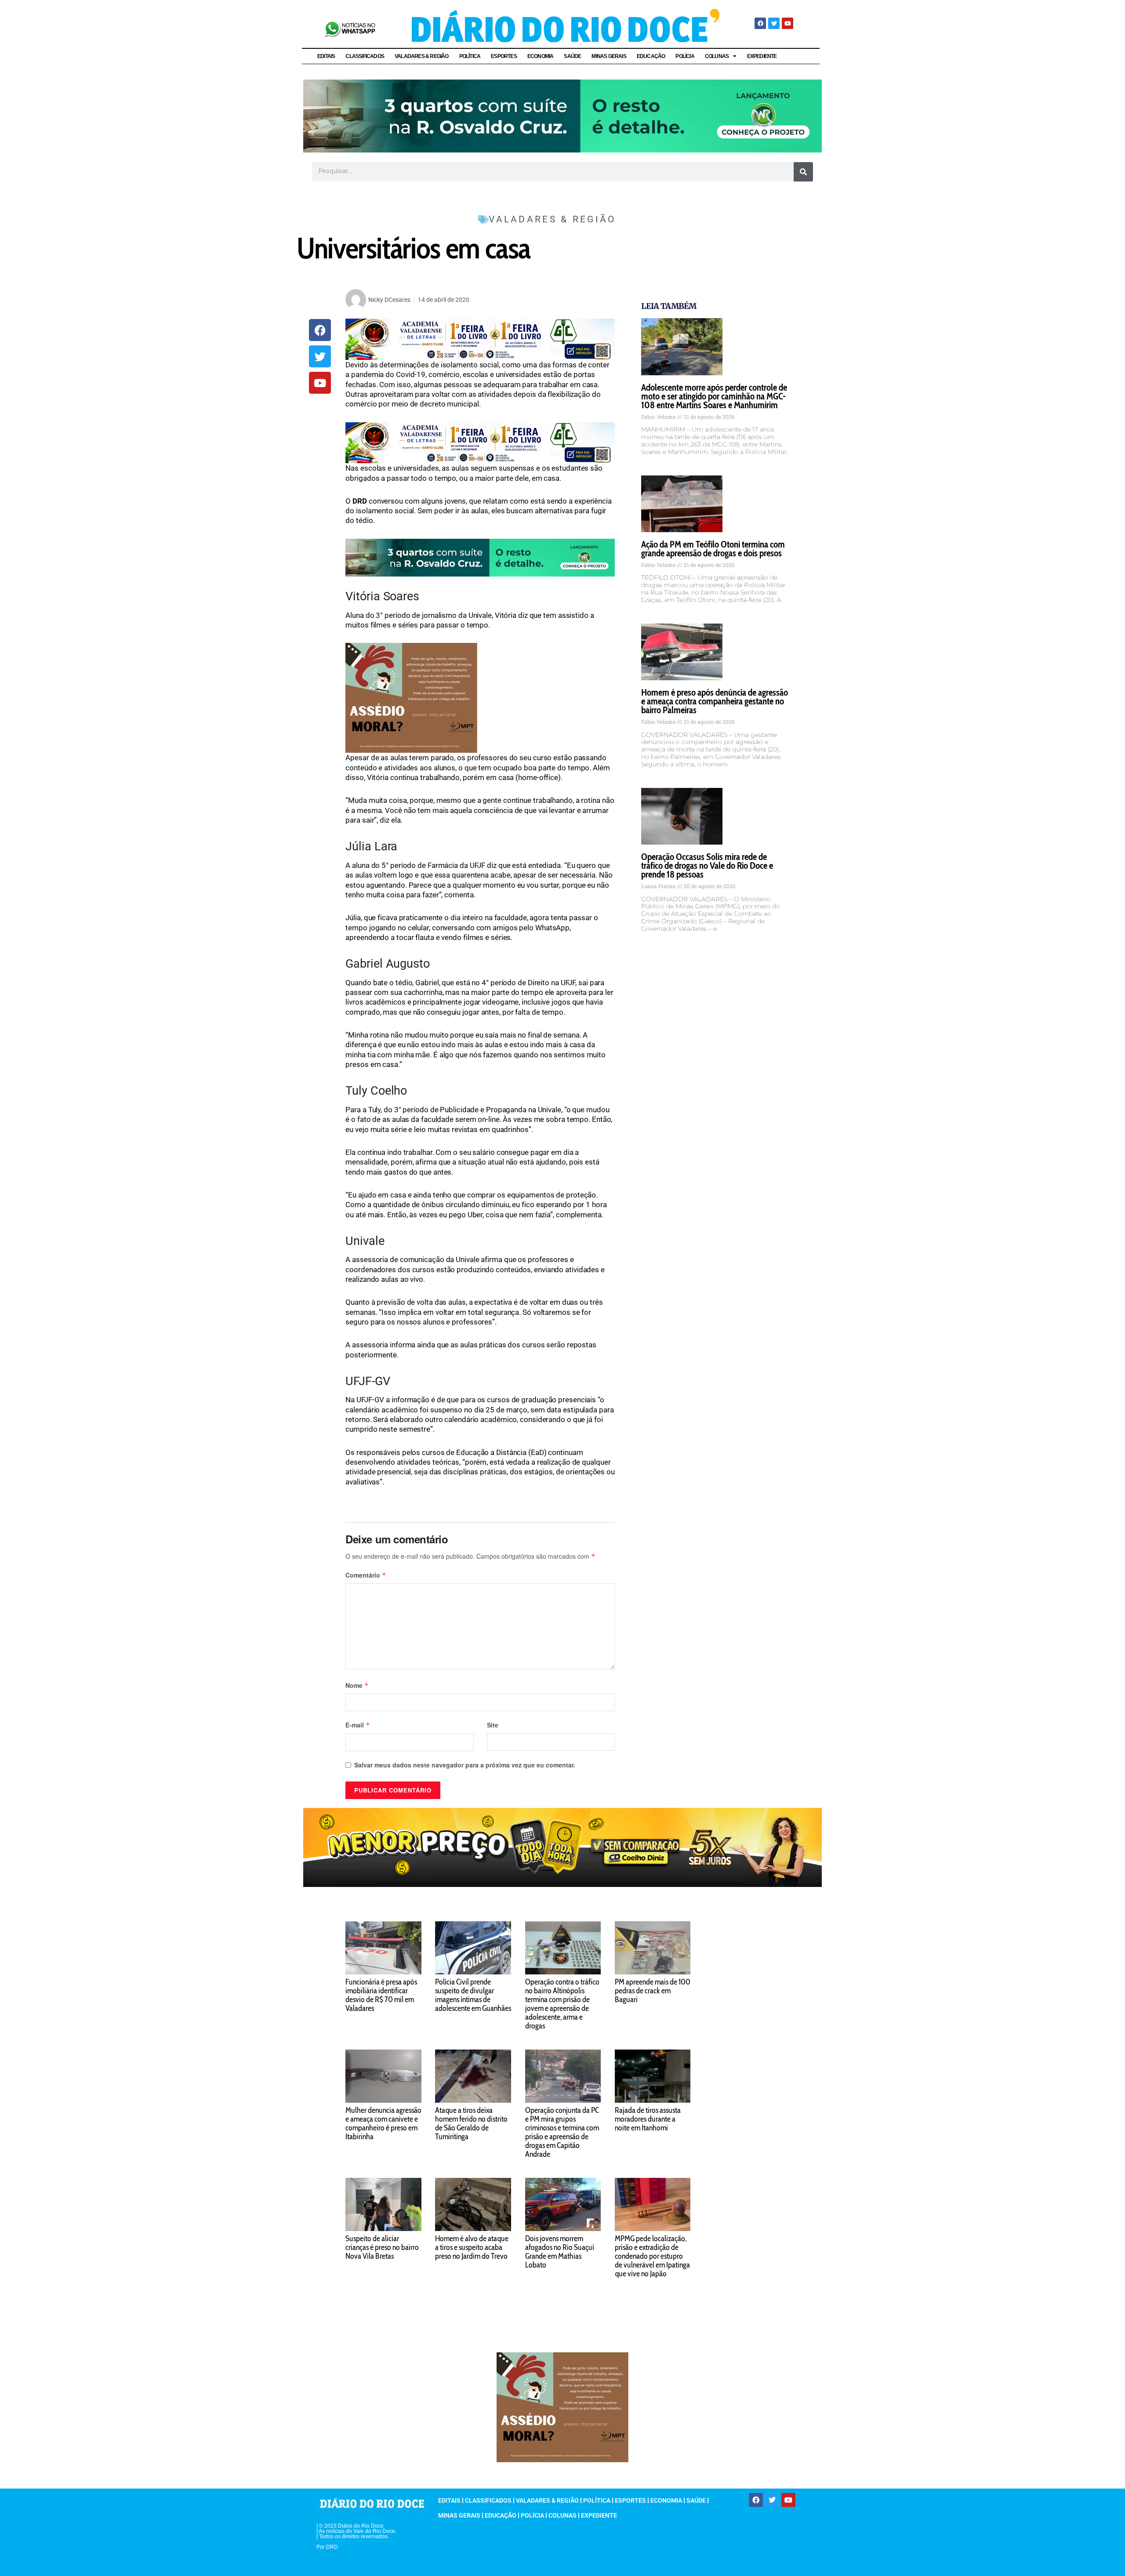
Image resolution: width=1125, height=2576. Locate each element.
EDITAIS (326, 56)
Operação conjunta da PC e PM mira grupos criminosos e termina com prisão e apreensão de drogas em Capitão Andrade (562, 2132)
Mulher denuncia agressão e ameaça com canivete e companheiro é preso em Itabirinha (383, 2123)
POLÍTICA (470, 56)
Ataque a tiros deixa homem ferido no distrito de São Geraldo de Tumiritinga (471, 2123)
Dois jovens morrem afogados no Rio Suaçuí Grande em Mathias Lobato (560, 2252)
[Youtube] (787, 23)
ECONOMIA (541, 56)
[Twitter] (774, 23)
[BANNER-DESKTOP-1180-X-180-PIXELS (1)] (562, 1847)
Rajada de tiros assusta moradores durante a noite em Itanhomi (648, 2119)
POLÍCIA (685, 56)
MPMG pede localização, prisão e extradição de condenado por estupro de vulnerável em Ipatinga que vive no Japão (652, 2256)
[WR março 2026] (562, 115)
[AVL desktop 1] (480, 339)
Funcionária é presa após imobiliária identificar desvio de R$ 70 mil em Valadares (381, 1995)
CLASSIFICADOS (365, 56)
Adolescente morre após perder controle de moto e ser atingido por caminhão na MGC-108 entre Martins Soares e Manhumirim (714, 396)
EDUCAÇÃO (651, 56)
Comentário (366, 1575)
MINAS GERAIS (609, 56)
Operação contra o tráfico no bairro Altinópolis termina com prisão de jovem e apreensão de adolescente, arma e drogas (562, 2004)
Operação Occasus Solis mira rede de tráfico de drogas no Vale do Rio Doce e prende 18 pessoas (707, 865)
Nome (357, 1685)
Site (493, 1725)
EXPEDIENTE (762, 56)
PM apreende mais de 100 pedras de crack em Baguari (653, 1991)
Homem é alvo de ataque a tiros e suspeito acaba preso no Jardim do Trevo (472, 2247)
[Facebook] (760, 23)
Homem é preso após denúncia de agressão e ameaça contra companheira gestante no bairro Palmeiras (715, 701)
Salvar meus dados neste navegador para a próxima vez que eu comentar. (465, 1765)
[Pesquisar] (803, 172)
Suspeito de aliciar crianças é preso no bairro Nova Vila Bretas (382, 2247)
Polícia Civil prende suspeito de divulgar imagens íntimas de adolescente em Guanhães (473, 1995)
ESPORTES (504, 56)
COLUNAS (717, 56)
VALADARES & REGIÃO (422, 56)
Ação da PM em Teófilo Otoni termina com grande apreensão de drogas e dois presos (713, 549)
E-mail (358, 1725)
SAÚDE (572, 56)
